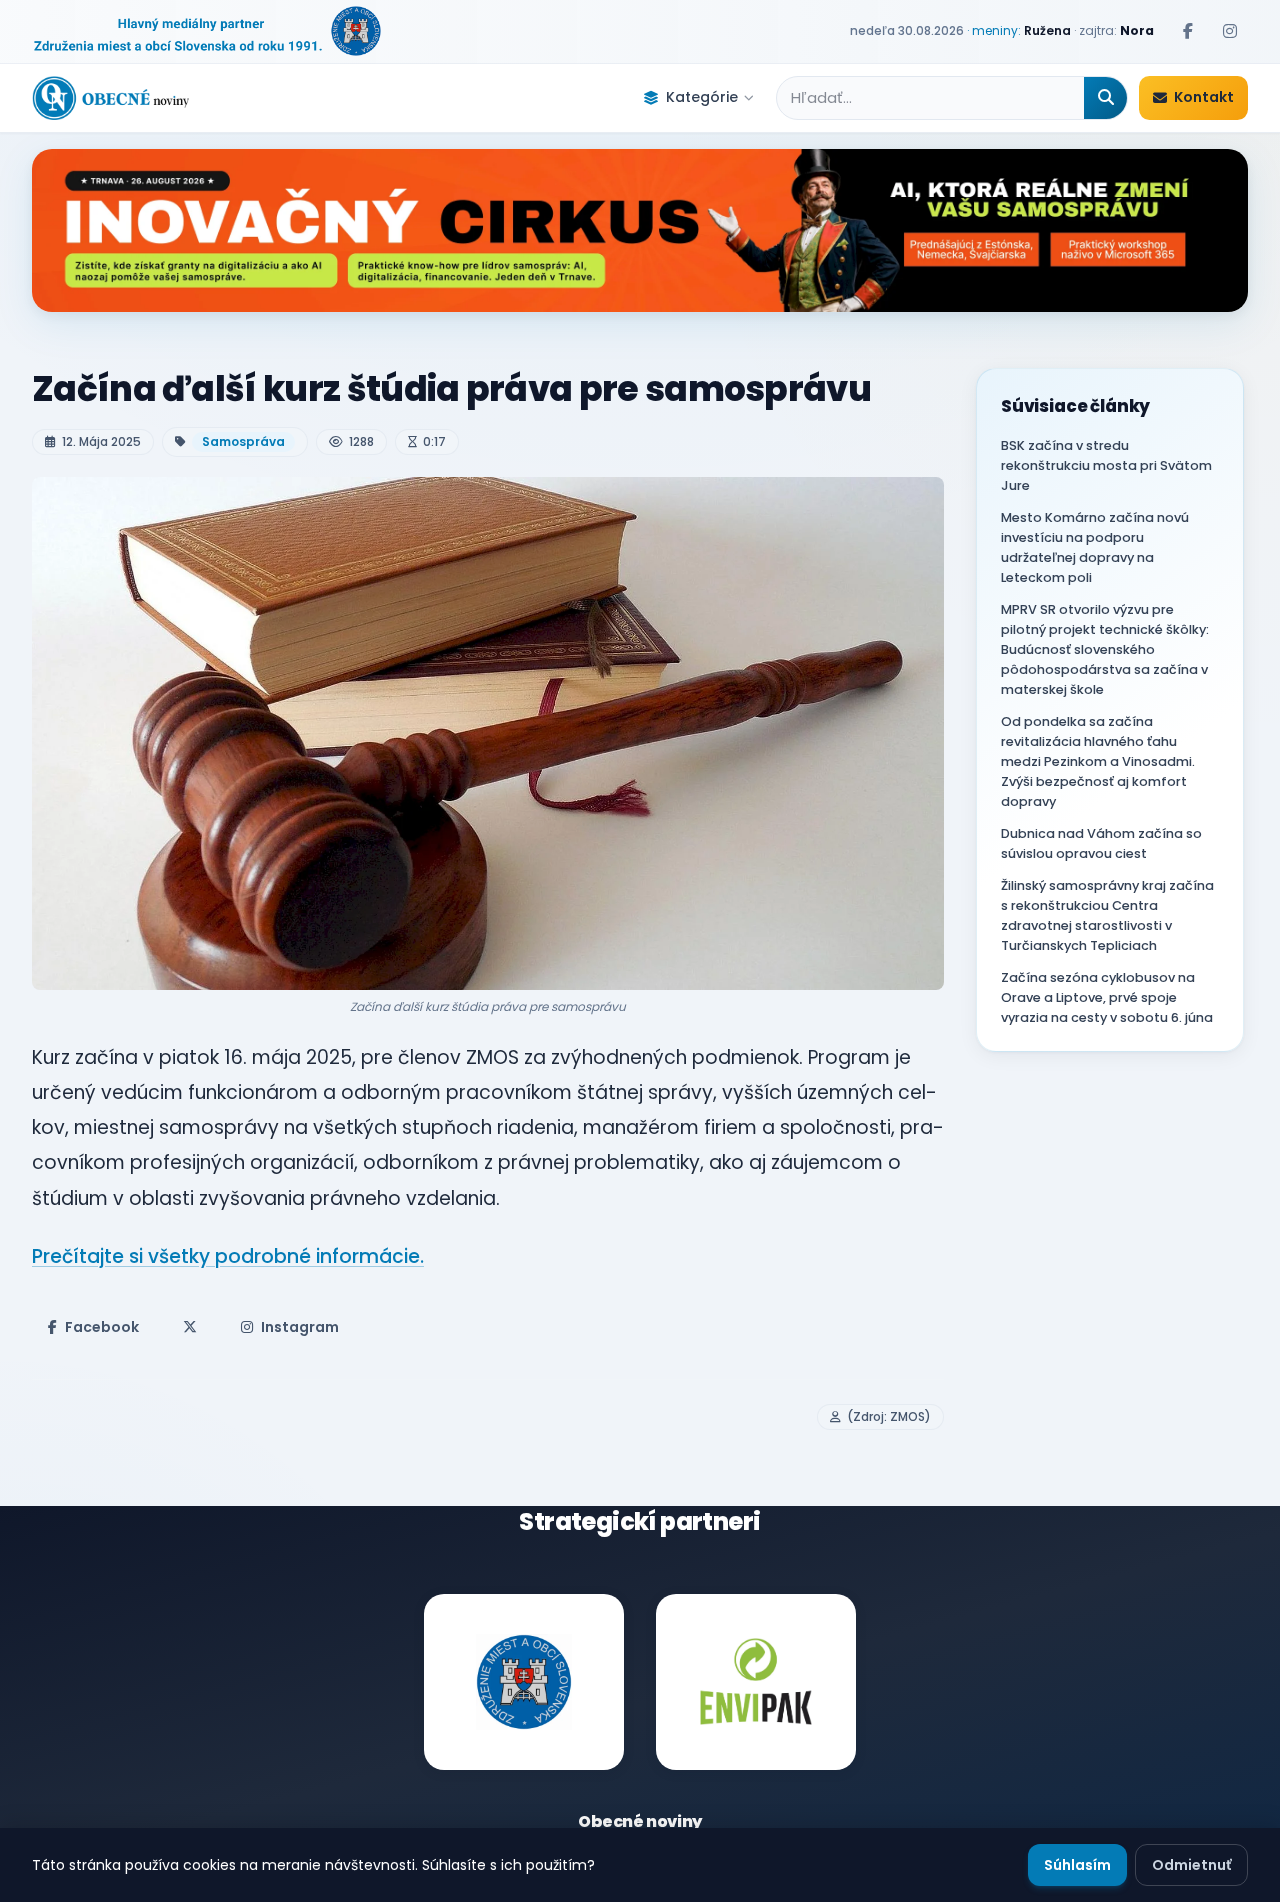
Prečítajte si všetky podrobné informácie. (228, 1256)
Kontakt (1204, 97)
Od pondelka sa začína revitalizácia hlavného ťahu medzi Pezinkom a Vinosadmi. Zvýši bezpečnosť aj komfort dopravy (1098, 761)
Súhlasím (1077, 1865)
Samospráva (243, 441)
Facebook (102, 1327)
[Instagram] (1230, 31)
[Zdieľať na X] (190, 1327)
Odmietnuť (1191, 1865)
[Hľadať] (1105, 98)
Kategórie (702, 97)
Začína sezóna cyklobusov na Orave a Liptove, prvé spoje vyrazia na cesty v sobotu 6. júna (1107, 997)
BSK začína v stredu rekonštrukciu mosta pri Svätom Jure (1106, 465)
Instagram (300, 1327)
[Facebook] (1188, 31)
